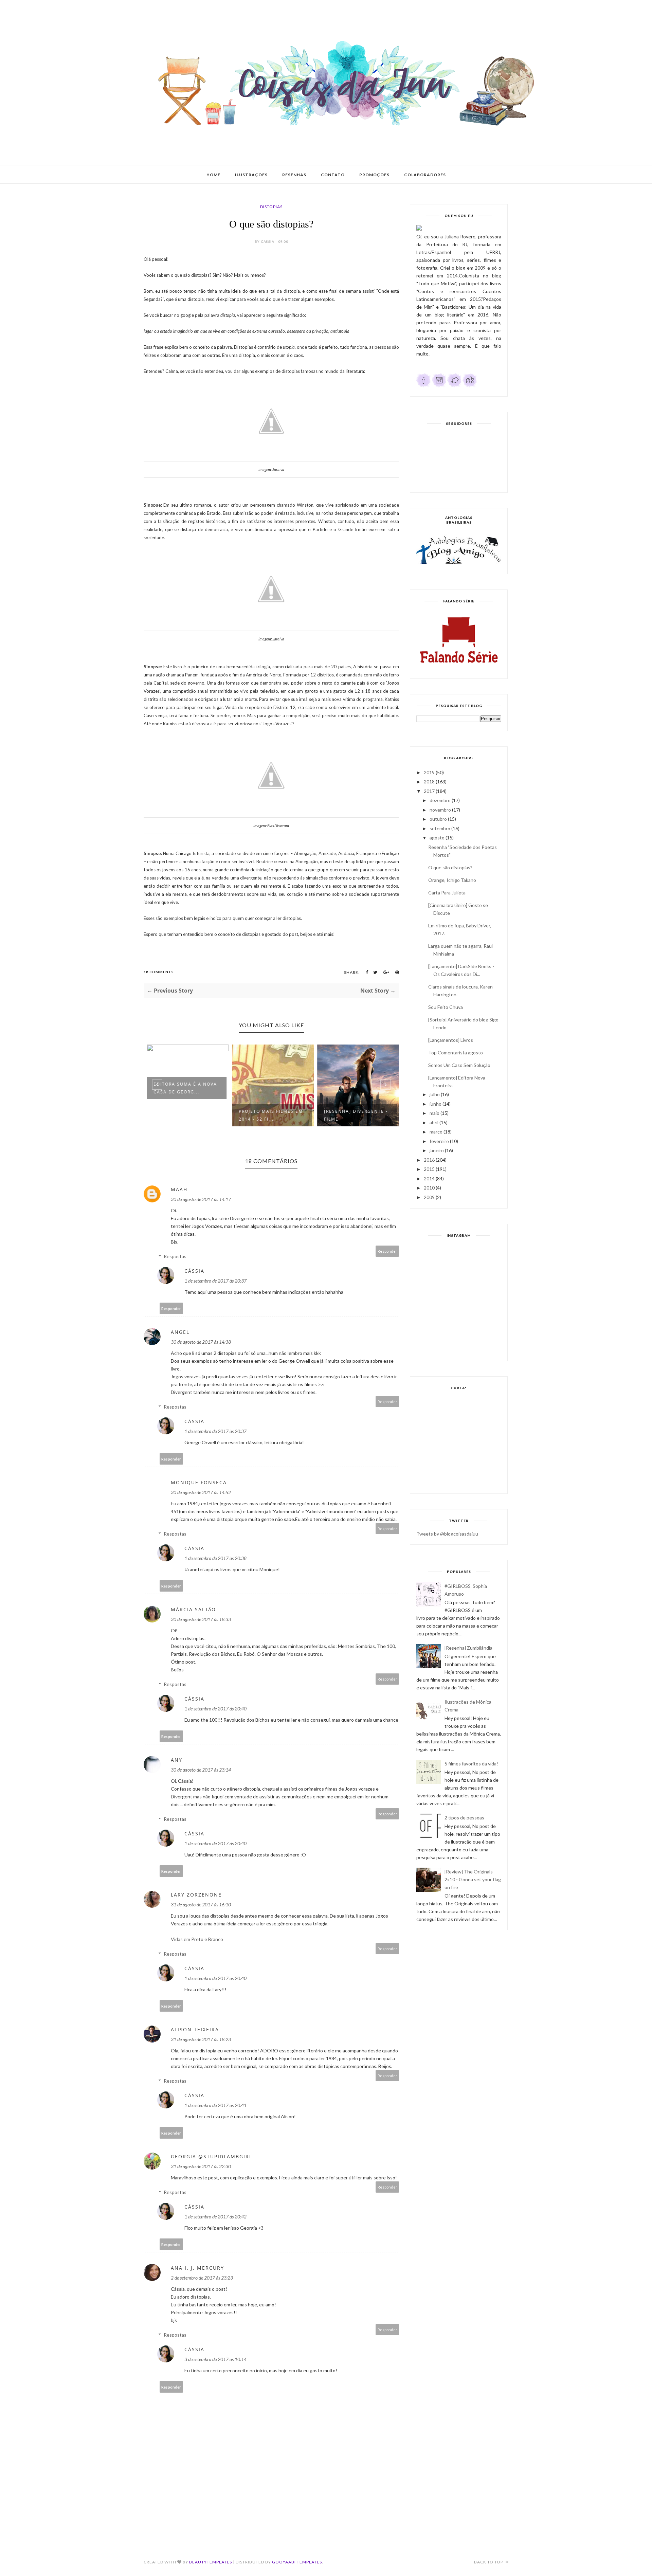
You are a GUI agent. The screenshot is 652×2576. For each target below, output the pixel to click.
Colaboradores (425, 175)
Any (177, 1760)
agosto (437, 838)
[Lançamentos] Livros (451, 1040)
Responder (387, 1251)
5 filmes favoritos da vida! (471, 1764)
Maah (179, 1189)
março (436, 1132)
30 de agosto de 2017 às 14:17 (201, 1199)
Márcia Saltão (193, 1609)
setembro (440, 828)
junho (436, 1104)
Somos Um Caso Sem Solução (459, 1065)
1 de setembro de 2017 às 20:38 (215, 1558)
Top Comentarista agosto (456, 1053)
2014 (429, 1178)
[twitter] (454, 386)
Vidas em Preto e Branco (197, 1939)
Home (213, 175)
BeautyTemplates (211, 2562)
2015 (429, 1169)
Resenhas (294, 175)
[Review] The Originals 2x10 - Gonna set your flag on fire (473, 1879)
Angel (180, 1332)
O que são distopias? (450, 867)
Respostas (175, 1256)
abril (434, 1122)
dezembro (440, 800)
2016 (429, 1160)
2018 (429, 782)
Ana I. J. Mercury (197, 2268)
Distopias (271, 207)
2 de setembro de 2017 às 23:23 (202, 2278)
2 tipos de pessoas (464, 1818)
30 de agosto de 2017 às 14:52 (201, 1492)
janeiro (437, 1150)
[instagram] (439, 386)
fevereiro (439, 1141)
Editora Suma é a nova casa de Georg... (184, 1088)
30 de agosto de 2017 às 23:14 (201, 1770)
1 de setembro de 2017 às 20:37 (215, 1281)
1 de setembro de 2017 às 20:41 (215, 2105)
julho (435, 1094)
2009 (429, 1197)
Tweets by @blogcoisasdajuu (447, 1534)
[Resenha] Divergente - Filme (355, 1115)
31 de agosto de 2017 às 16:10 (201, 1904)
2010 (429, 1188)
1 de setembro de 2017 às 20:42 (215, 2217)
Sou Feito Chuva (446, 1007)
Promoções (374, 175)
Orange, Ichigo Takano (452, 880)
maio (434, 1113)
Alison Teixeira (195, 2029)
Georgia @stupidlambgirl (212, 2156)
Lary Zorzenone (196, 1895)
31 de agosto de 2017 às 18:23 (201, 2039)
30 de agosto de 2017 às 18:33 (201, 1619)
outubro (438, 819)
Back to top (489, 2562)
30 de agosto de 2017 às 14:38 (201, 1342)
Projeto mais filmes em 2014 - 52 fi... (269, 1115)
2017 (429, 791)
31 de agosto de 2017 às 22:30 (201, 2166)
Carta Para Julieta (447, 893)
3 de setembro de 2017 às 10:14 (215, 2359)
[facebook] (424, 386)
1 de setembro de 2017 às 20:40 (215, 1709)
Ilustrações (251, 175)
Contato (333, 175)
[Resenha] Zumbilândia (468, 1648)
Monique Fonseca (199, 1482)
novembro (440, 810)
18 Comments (159, 972)
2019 (429, 772)
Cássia (194, 1271)
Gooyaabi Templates (297, 2562)
